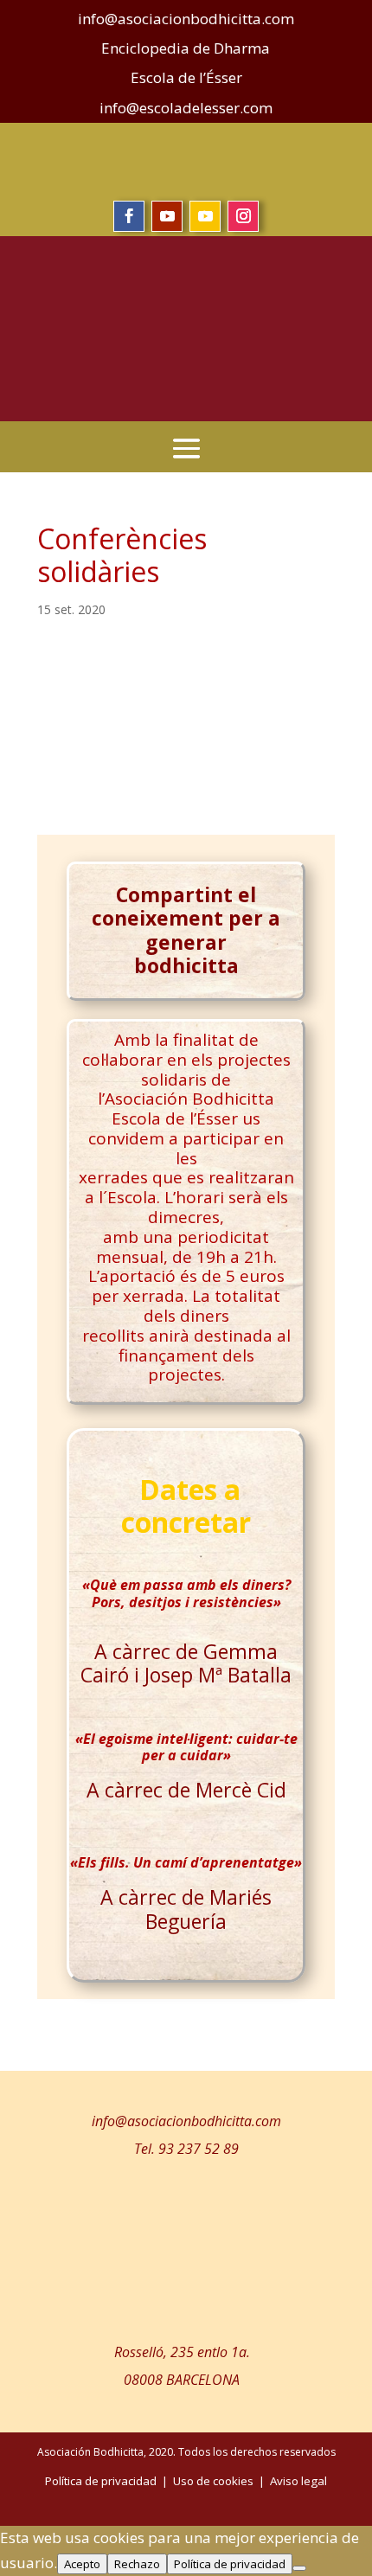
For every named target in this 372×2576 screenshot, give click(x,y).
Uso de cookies (213, 2481)
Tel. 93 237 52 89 (186, 2149)
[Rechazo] (299, 2568)
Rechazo (137, 2564)
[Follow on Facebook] (129, 216)
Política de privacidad (230, 2564)
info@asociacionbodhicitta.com (186, 2121)
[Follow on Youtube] (167, 216)
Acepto (82, 2564)
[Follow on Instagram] (243, 216)
